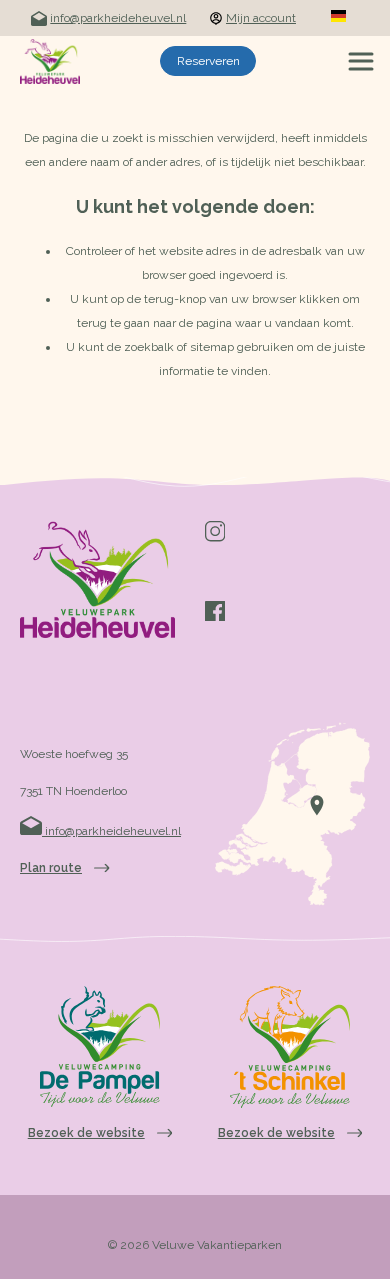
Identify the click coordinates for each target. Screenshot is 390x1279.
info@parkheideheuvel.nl (118, 18)
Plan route (51, 868)
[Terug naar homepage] (50, 61)
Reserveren (208, 61)
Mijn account (261, 18)
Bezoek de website (86, 1133)
